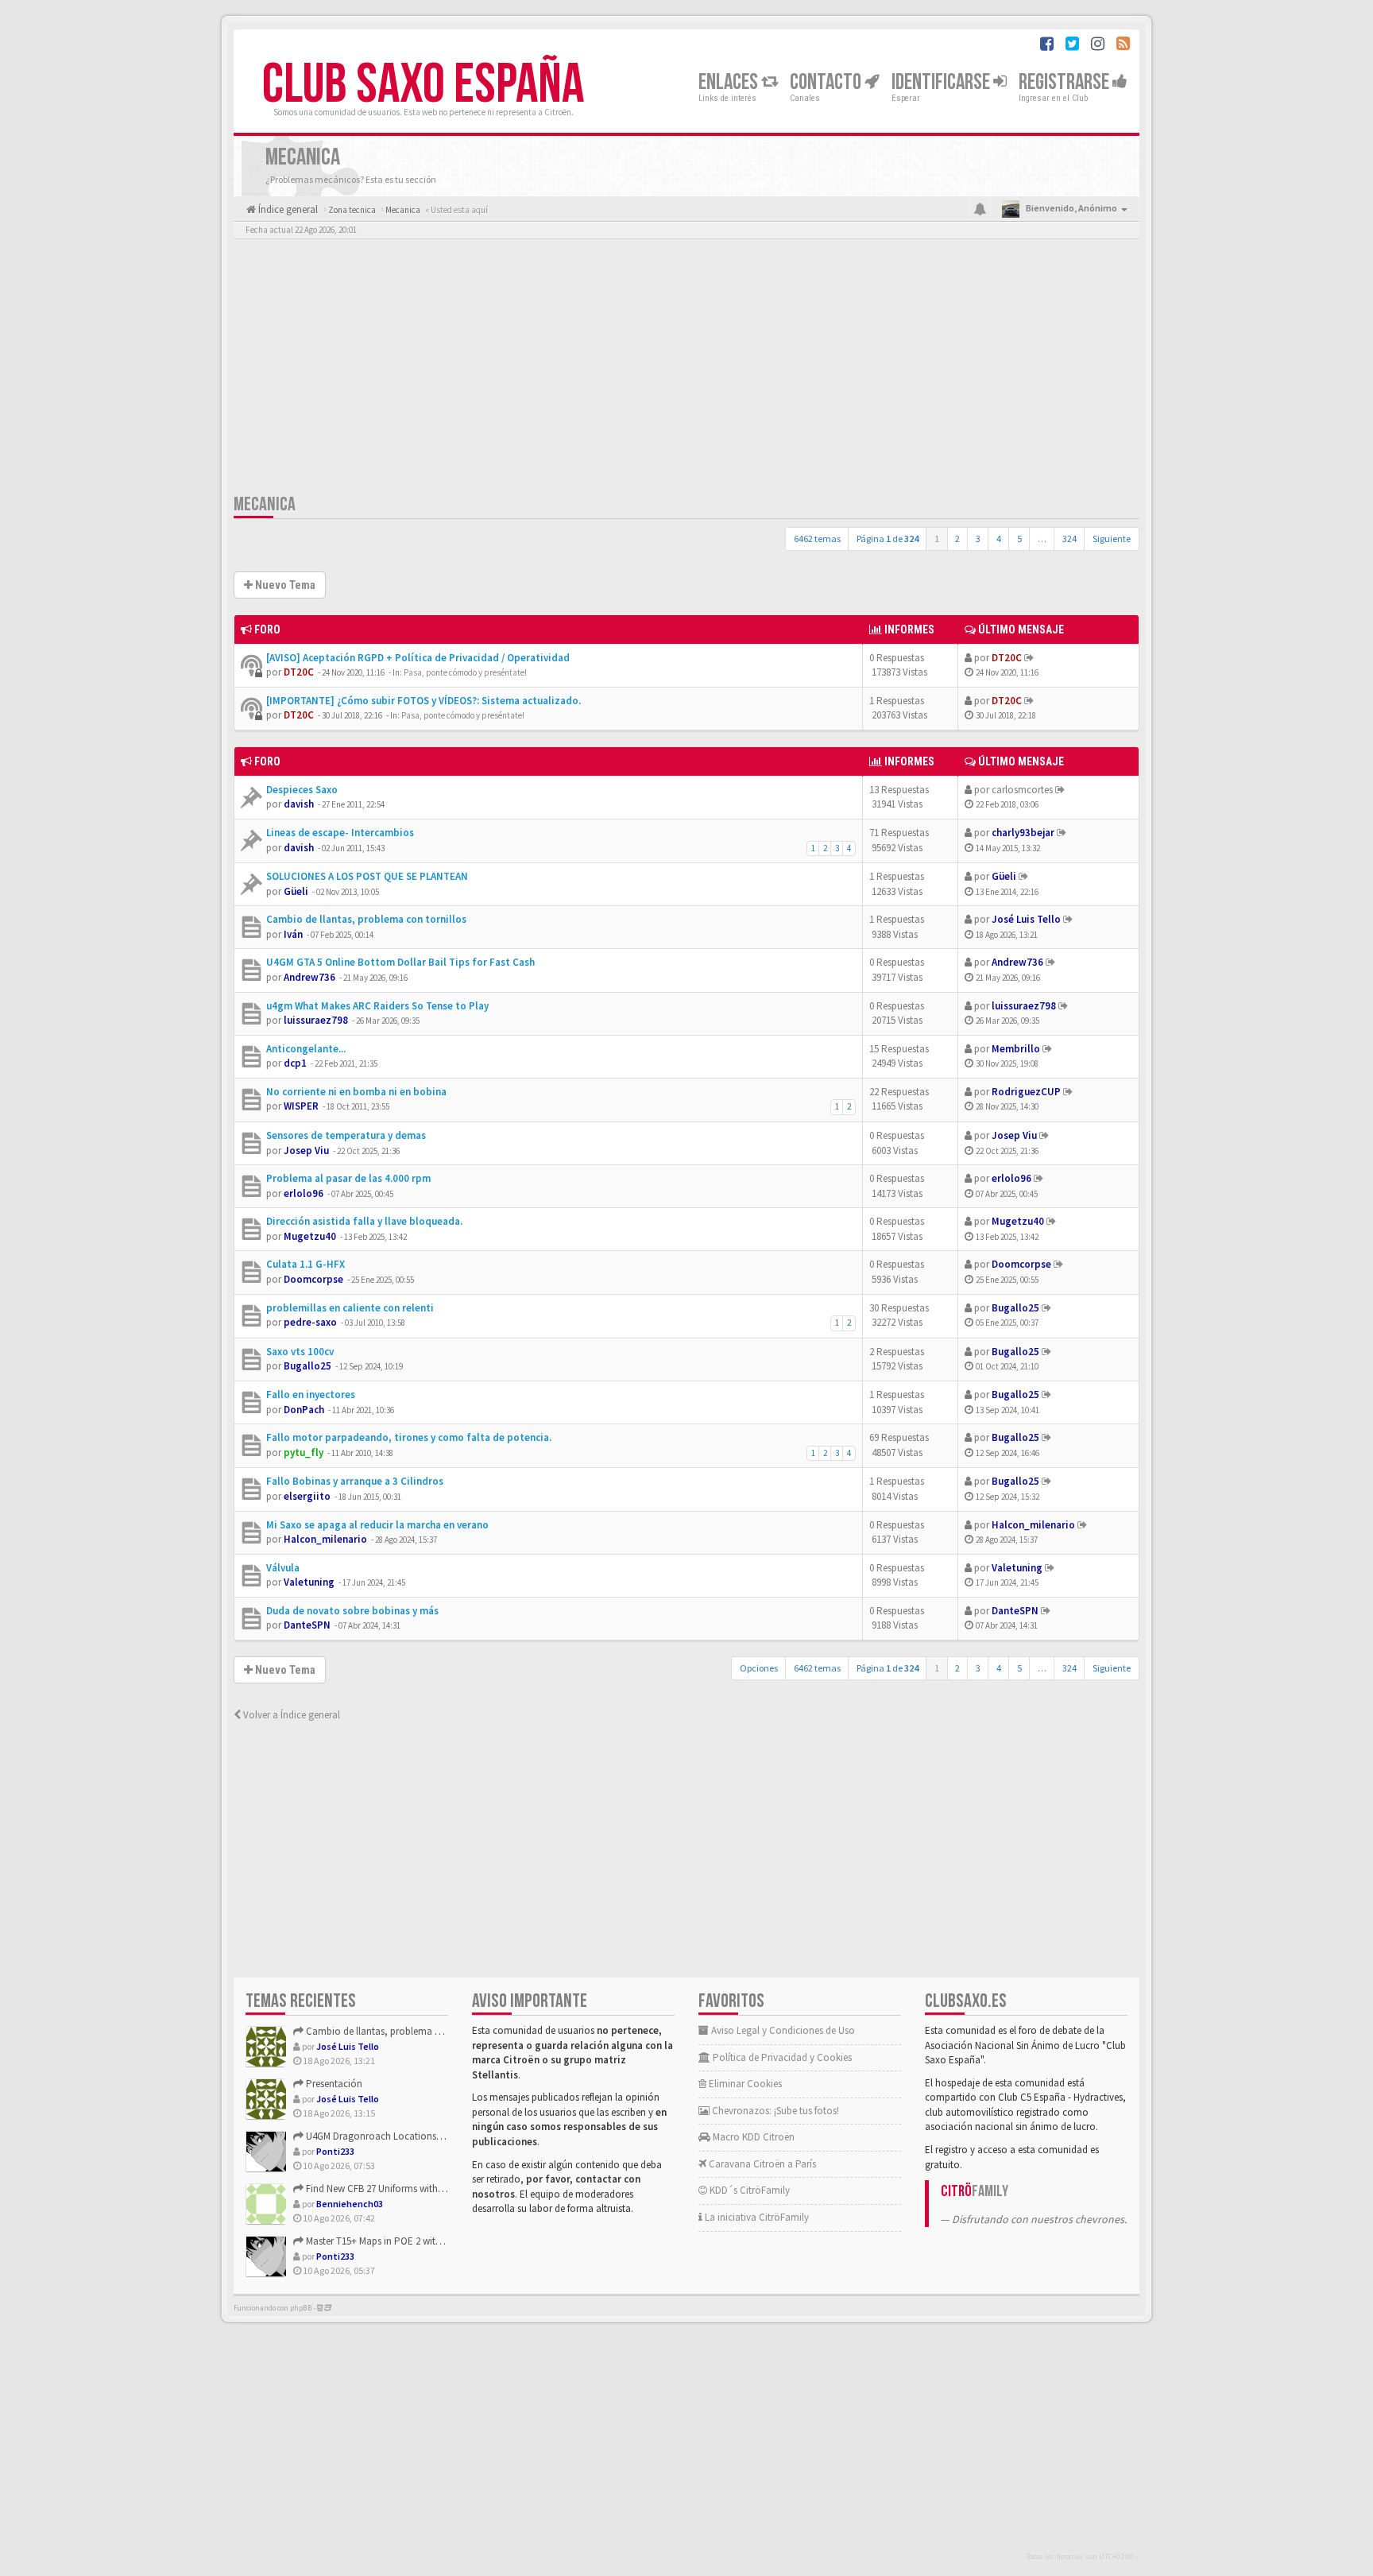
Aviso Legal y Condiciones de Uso (782, 2030)
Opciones (759, 1668)
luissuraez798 (316, 1020)
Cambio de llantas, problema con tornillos (366, 919)
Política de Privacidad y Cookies (781, 2057)
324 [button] (1069, 538)
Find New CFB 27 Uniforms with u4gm (384, 2189)
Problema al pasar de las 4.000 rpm (348, 1178)
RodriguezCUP (1026, 1092)
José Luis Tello (1026, 919)
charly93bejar (1023, 833)
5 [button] (1019, 538)
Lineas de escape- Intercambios (340, 833)
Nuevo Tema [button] (284, 585)
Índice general (287, 209)
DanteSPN (307, 1625)
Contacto (827, 82)
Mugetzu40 (310, 1236)
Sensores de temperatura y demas (346, 1135)
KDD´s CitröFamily (748, 2190)
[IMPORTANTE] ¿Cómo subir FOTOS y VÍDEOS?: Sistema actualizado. (424, 701)
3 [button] (978, 538)
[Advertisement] (686, 370)
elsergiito (307, 1496)
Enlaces (730, 82)
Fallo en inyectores (311, 1395)
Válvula (283, 1568)
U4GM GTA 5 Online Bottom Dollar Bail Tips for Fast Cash (400, 962)
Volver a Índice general (290, 1715)
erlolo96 (304, 1193)
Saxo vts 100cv (300, 1352)
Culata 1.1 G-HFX (306, 1264)
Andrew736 (309, 977)
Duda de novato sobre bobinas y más (352, 1611)
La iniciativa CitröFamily (756, 2217)
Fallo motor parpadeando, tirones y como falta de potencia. (409, 1437)
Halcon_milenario (325, 1539)
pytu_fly (304, 1453)
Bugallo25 (1015, 1308)
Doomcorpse (313, 1279)
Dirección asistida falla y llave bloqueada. (364, 1221)
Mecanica (265, 504)
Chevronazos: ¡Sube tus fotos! (774, 2111)
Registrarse (1066, 82)
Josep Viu (306, 1150)
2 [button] (957, 538)
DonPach (304, 1410)
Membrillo (1016, 1049)
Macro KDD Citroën (752, 2137)
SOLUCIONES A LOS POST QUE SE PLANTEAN (367, 876)
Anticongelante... (306, 1049)
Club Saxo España (423, 85)
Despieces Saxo (302, 790)
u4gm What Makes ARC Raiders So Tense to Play (377, 1006)
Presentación (333, 2084)
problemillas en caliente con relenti (350, 1308)
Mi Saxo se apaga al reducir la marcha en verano (377, 1525)
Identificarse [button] (942, 82)
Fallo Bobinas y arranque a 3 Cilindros (355, 1481)
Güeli (296, 891)
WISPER (301, 1106)
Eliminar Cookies (744, 2084)
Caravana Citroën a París (761, 2164)
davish (299, 804)
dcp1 (295, 1063)
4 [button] (999, 538)
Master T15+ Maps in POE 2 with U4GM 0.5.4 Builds (410, 2241)
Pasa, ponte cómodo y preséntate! (465, 672)
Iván (293, 934)
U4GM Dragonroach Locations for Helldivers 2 (402, 2136)
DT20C (299, 672)
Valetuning (309, 1582)
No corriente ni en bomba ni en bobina (356, 1092)
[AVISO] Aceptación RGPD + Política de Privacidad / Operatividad (418, 658)
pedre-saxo (310, 1322)
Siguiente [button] (1112, 538)
